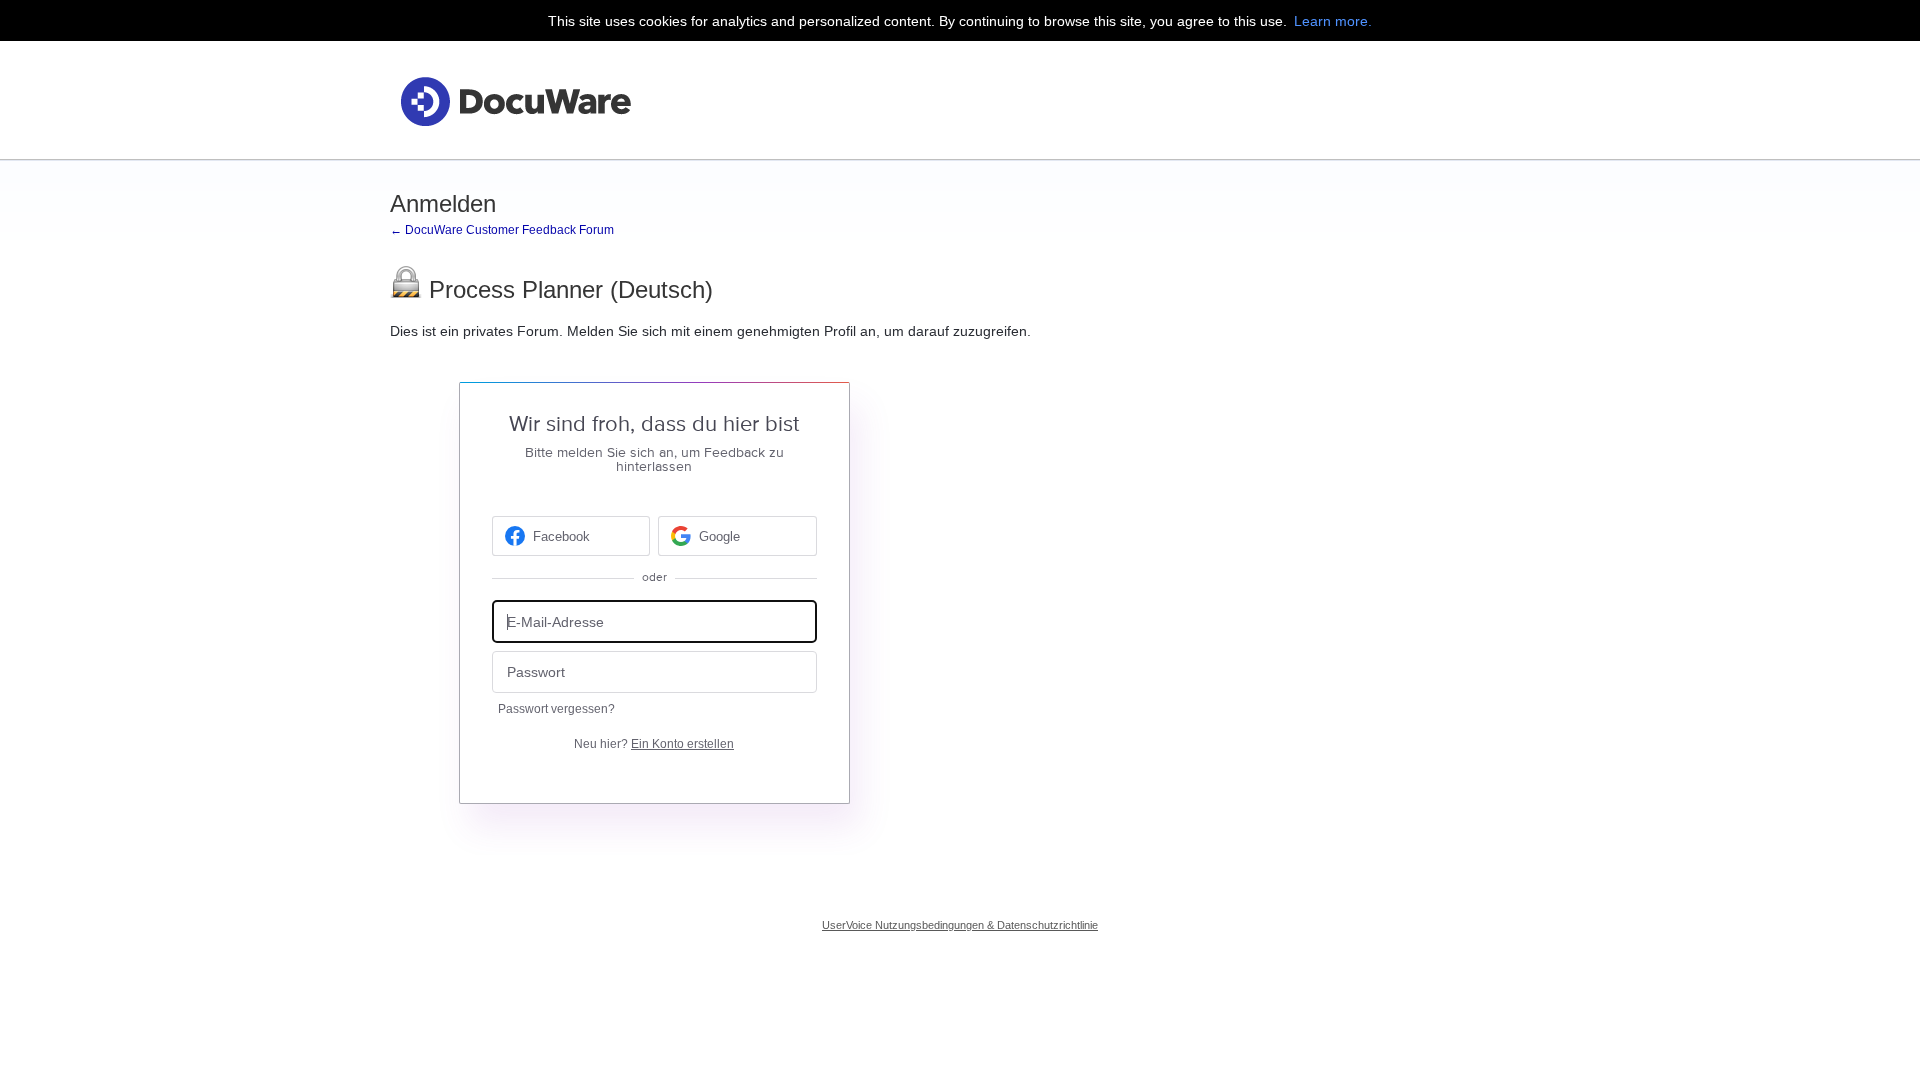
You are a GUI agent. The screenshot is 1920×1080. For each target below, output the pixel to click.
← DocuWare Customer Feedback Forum (502, 230)
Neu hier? (654, 744)
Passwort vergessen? (556, 709)
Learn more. (1333, 21)
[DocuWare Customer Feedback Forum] (515, 100)
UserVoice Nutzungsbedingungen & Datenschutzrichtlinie (960, 925)
